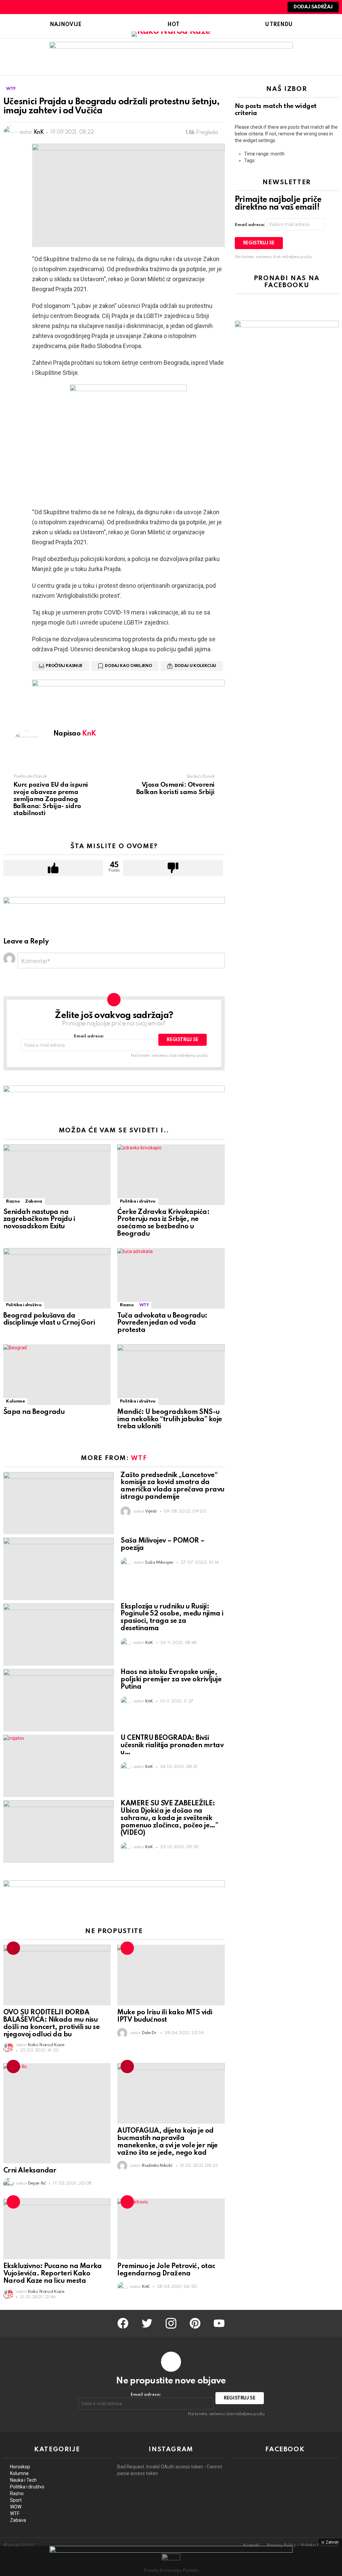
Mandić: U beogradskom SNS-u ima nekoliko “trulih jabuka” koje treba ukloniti (169, 1420)
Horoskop (20, 2467)
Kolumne (15, 1401)
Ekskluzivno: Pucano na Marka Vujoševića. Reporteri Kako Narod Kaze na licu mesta (53, 2274)
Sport (16, 2500)
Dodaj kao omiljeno (128, 666)
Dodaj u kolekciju (195, 666)
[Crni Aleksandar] (57, 2113)
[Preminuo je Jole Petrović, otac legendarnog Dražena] (171, 2229)
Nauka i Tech (23, 2480)
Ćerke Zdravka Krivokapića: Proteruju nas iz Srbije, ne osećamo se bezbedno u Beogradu (163, 1223)
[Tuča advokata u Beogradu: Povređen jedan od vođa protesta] (171, 1278)
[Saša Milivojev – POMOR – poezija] (59, 1569)
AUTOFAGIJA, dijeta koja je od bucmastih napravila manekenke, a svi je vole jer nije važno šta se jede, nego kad (167, 2142)
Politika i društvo (138, 1201)
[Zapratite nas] (251, 7)
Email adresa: (89, 1036)
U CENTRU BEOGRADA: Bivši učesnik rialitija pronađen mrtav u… (172, 1746)
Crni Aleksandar (30, 2171)
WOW (16, 2507)
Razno (13, 1201)
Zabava (34, 1201)
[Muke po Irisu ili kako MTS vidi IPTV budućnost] (171, 1975)
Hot (173, 25)
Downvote (173, 868)
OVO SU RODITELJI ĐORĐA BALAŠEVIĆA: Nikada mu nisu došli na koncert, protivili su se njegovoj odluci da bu (51, 2024)
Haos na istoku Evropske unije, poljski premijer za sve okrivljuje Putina (171, 1680)
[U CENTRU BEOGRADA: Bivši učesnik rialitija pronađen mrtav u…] (59, 1766)
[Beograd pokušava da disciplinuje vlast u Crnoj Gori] (57, 1278)
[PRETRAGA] (262, 7)
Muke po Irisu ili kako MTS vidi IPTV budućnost (165, 2016)
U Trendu (279, 25)
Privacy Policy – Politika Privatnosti (303, 2545)
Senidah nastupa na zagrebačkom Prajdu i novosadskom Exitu (39, 1220)
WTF (144, 1305)
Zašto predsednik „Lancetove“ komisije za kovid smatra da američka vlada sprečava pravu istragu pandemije (172, 1486)
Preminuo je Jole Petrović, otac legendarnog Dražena (166, 2270)
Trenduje (13, 1948)
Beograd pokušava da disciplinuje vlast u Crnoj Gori (49, 1320)
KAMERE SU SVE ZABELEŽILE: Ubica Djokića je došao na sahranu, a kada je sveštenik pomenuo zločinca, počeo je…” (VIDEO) (169, 1818)
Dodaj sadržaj (313, 7)
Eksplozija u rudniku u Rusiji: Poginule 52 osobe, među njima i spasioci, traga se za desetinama (172, 1618)
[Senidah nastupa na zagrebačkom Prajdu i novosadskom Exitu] (57, 1175)
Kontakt (251, 2545)
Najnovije (66, 25)
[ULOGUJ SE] (274, 7)
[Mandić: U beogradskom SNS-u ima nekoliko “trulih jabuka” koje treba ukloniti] (171, 1375)
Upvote (53, 868)
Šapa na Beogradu (34, 1412)
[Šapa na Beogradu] (57, 1375)
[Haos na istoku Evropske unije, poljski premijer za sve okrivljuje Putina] (59, 1700)
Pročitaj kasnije (64, 666)
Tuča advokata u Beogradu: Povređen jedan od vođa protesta (162, 1323)
